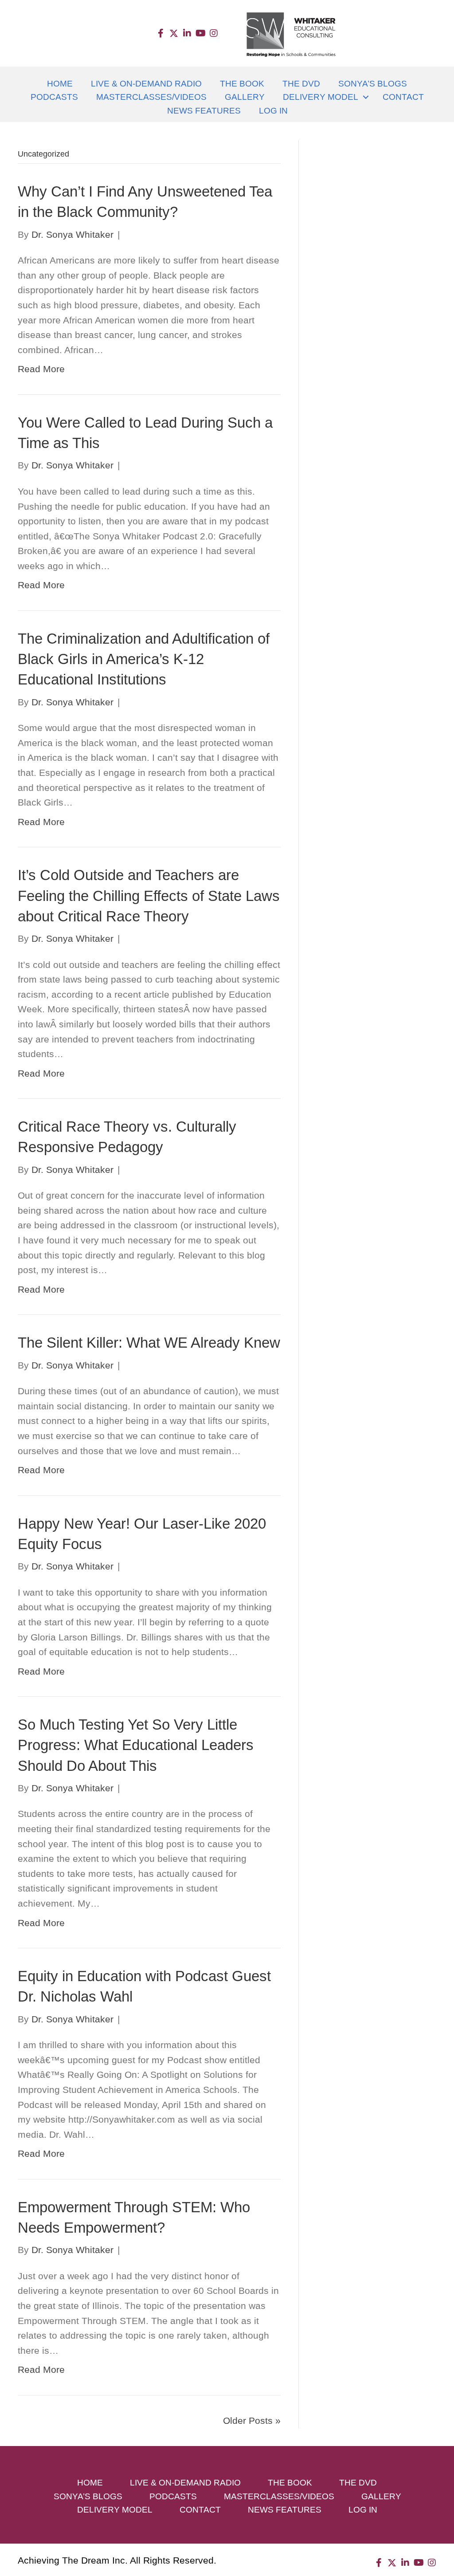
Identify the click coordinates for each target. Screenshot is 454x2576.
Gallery (245, 97)
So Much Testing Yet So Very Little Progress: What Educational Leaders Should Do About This (136, 1745)
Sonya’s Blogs (373, 84)
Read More (41, 369)
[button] (160, 33)
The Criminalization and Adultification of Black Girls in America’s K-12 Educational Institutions (144, 659)
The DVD (301, 84)
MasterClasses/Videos (151, 97)
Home (60, 84)
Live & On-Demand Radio (146, 84)
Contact (403, 97)
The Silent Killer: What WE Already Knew (149, 1343)
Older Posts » (252, 2421)
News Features (204, 111)
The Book (242, 84)
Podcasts (54, 97)
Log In (273, 111)
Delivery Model (321, 97)
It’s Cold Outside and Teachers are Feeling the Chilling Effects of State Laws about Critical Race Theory (149, 895)
